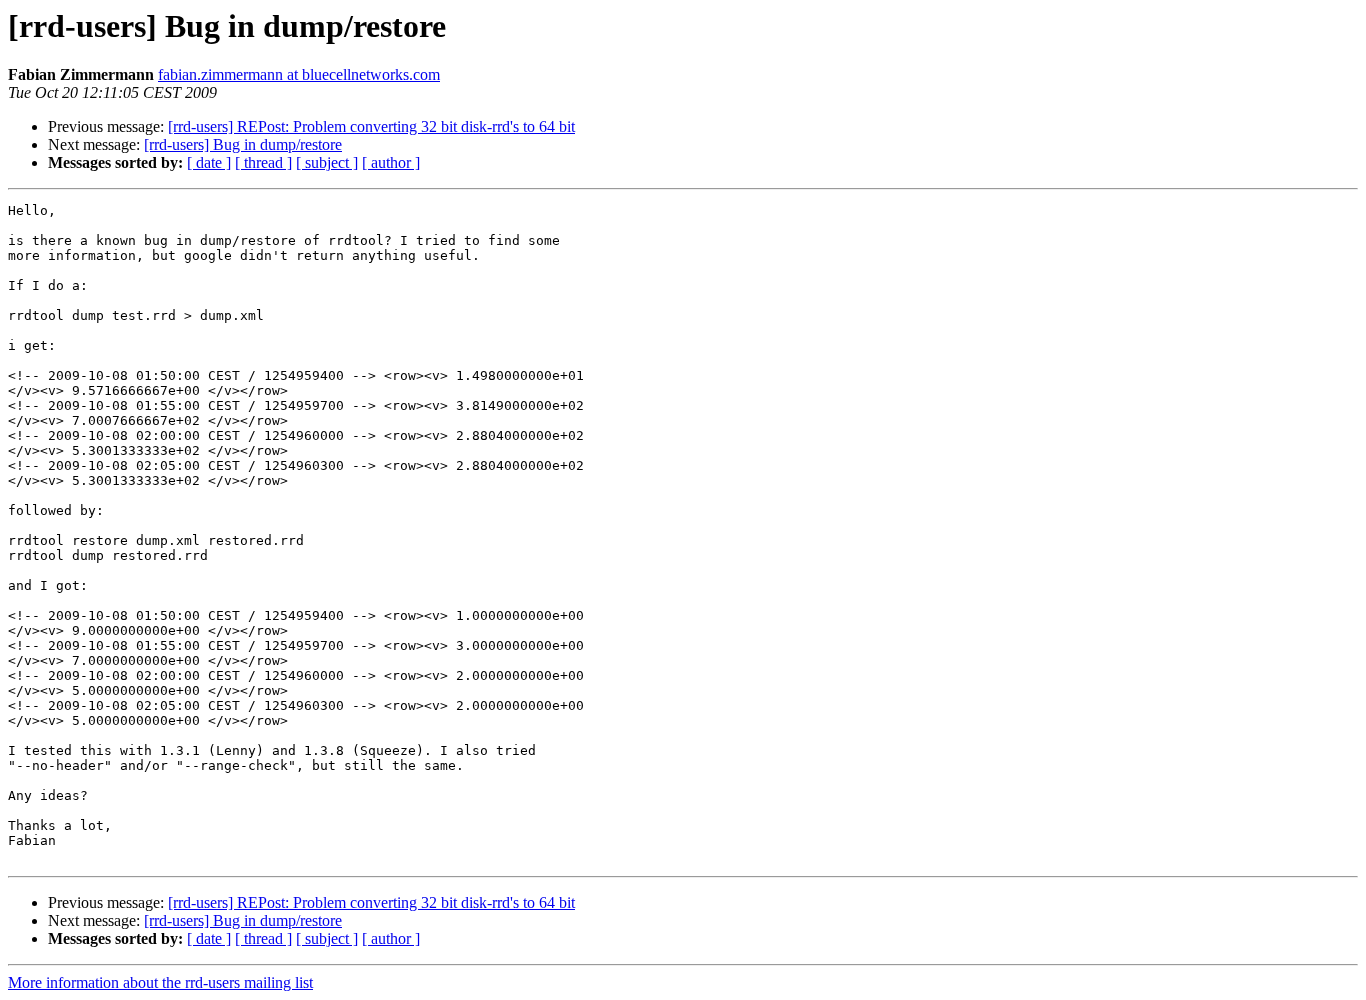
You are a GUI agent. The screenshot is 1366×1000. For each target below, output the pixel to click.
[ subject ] (327, 162)
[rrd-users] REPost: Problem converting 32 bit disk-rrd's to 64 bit (371, 126)
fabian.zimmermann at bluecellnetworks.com (299, 74)
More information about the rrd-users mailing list (160, 982)
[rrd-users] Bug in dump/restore (243, 144)
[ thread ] (263, 162)
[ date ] (209, 162)
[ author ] (391, 162)
